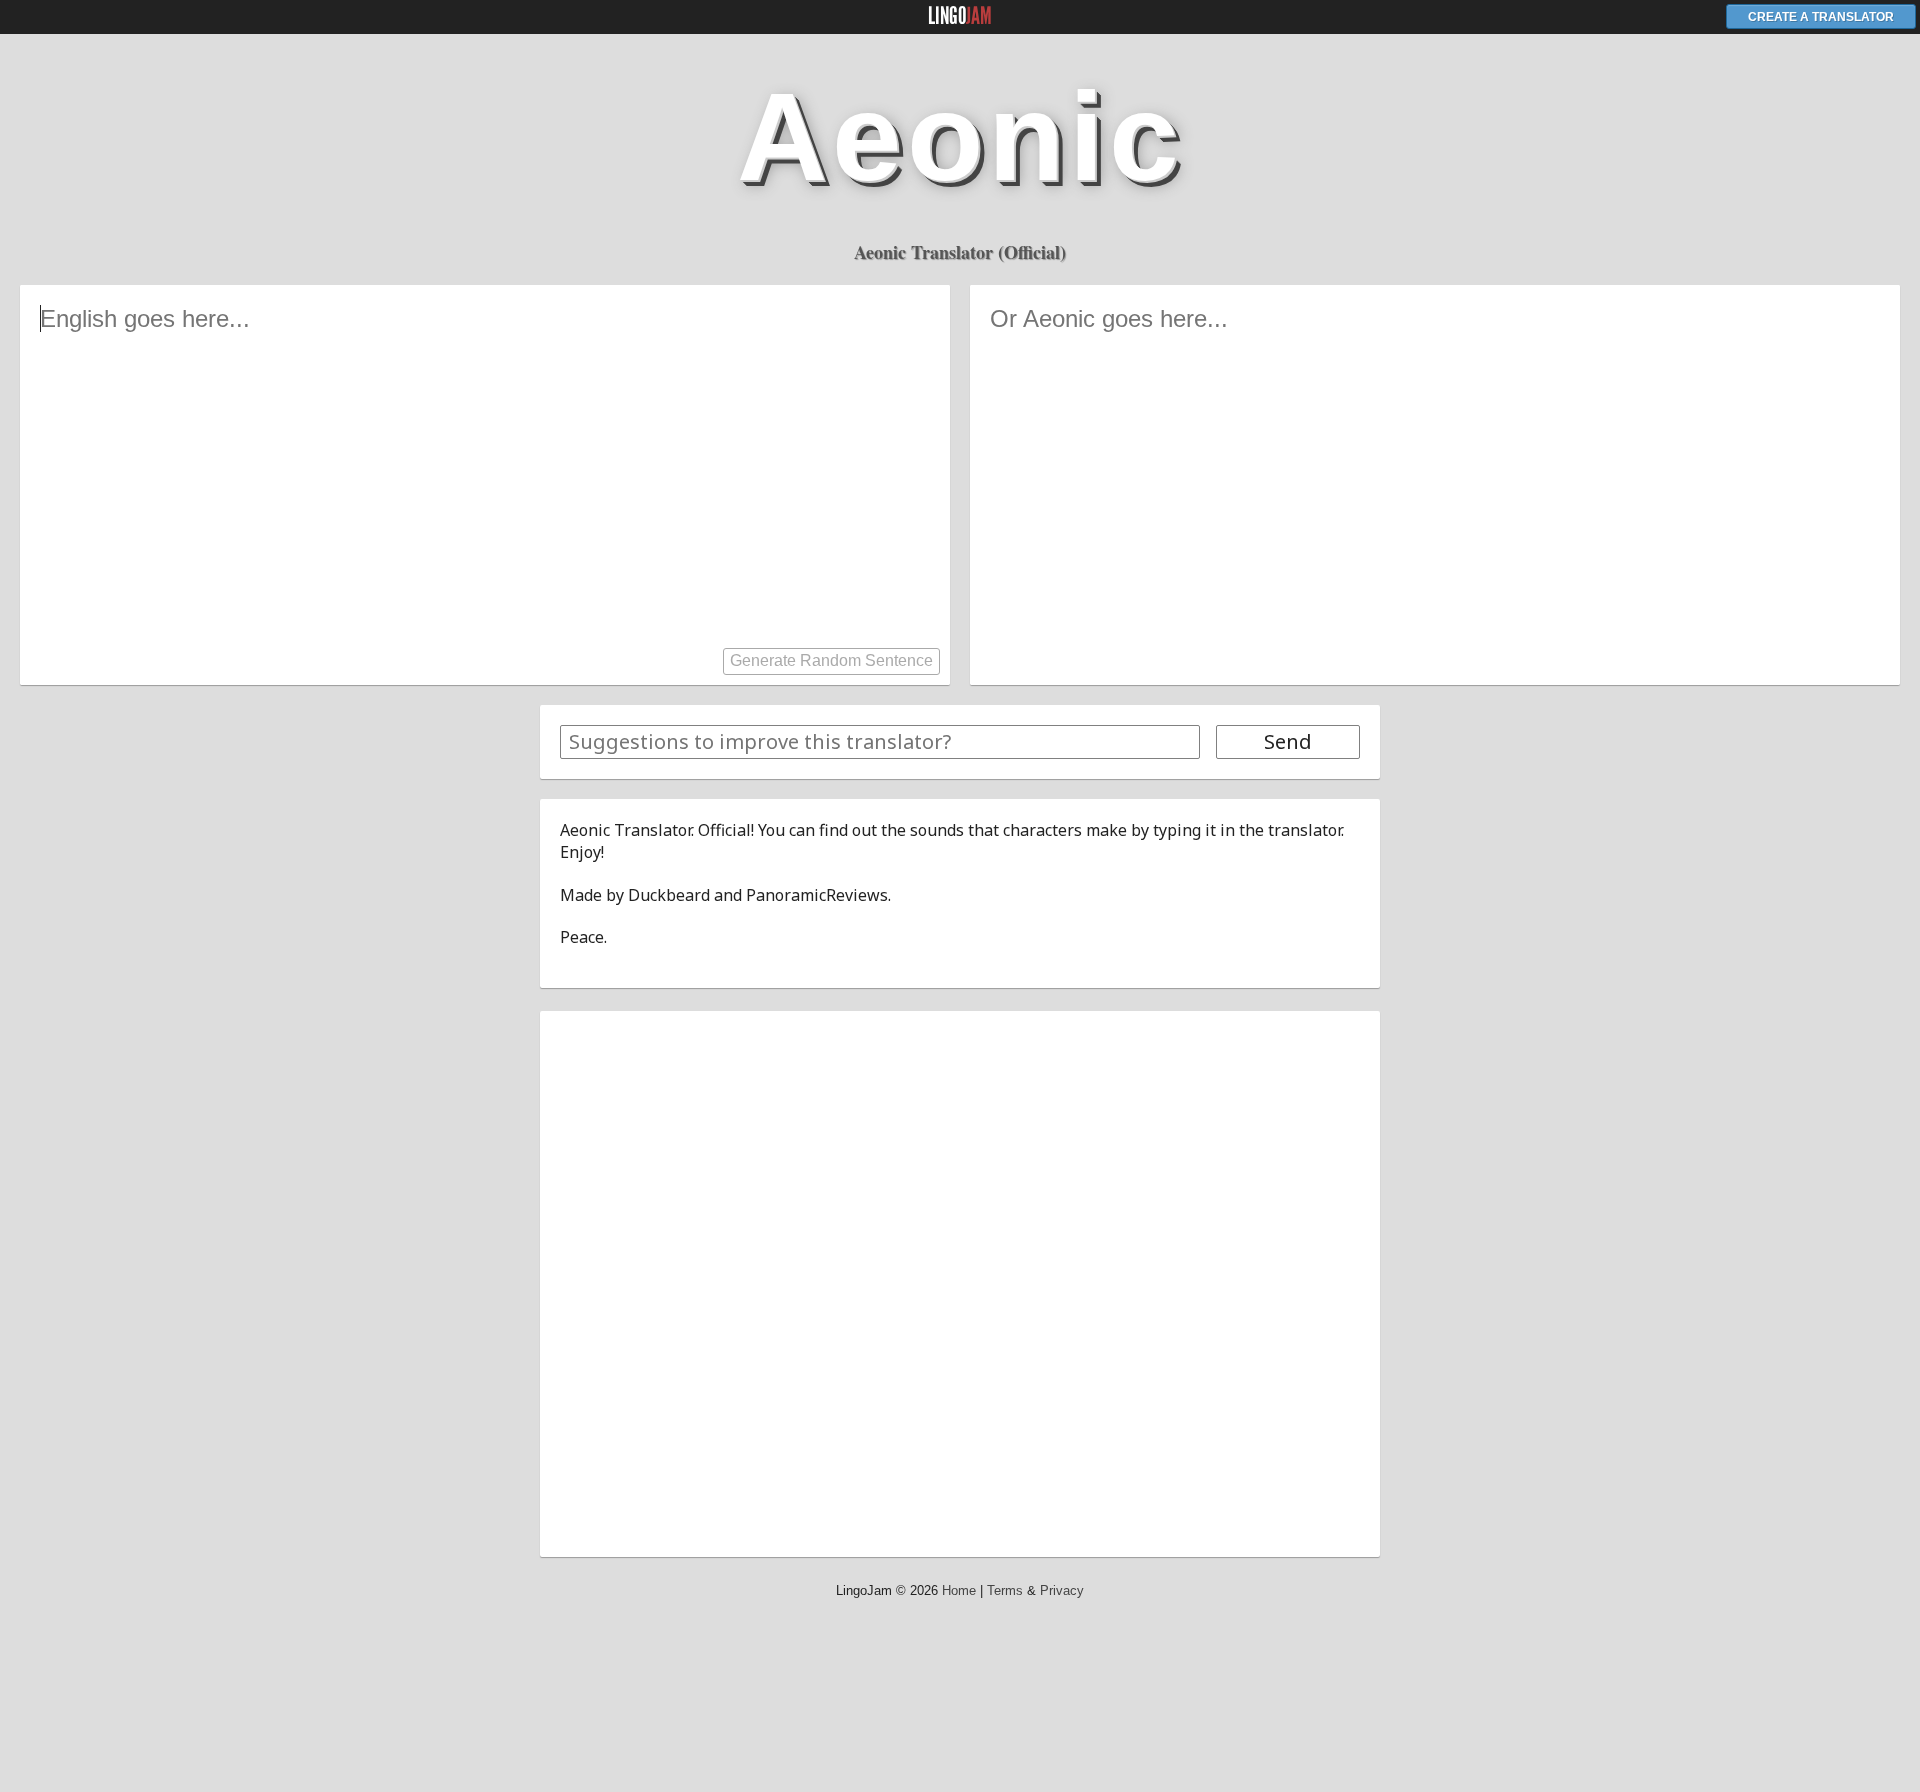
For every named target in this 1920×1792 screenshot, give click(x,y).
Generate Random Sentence (831, 660)
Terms (1005, 1590)
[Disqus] (960, 1281)
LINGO (960, 16)
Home (959, 1590)
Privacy (1062, 1590)
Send (1288, 741)
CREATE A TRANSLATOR (1821, 17)
